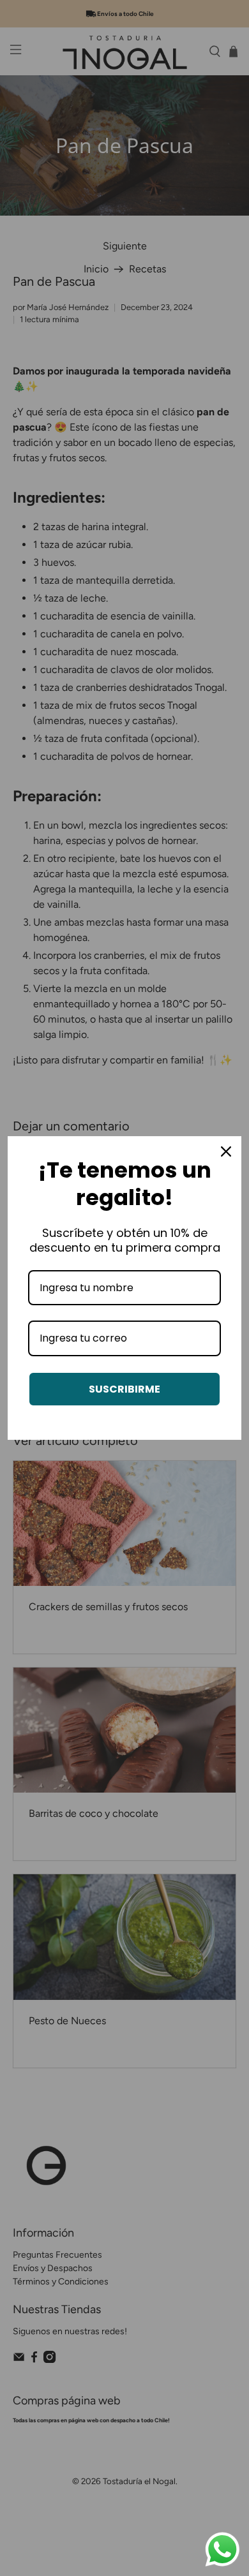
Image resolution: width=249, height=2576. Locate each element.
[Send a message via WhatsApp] (223, 2550)
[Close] (226, 1151)
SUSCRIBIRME (124, 1389)
